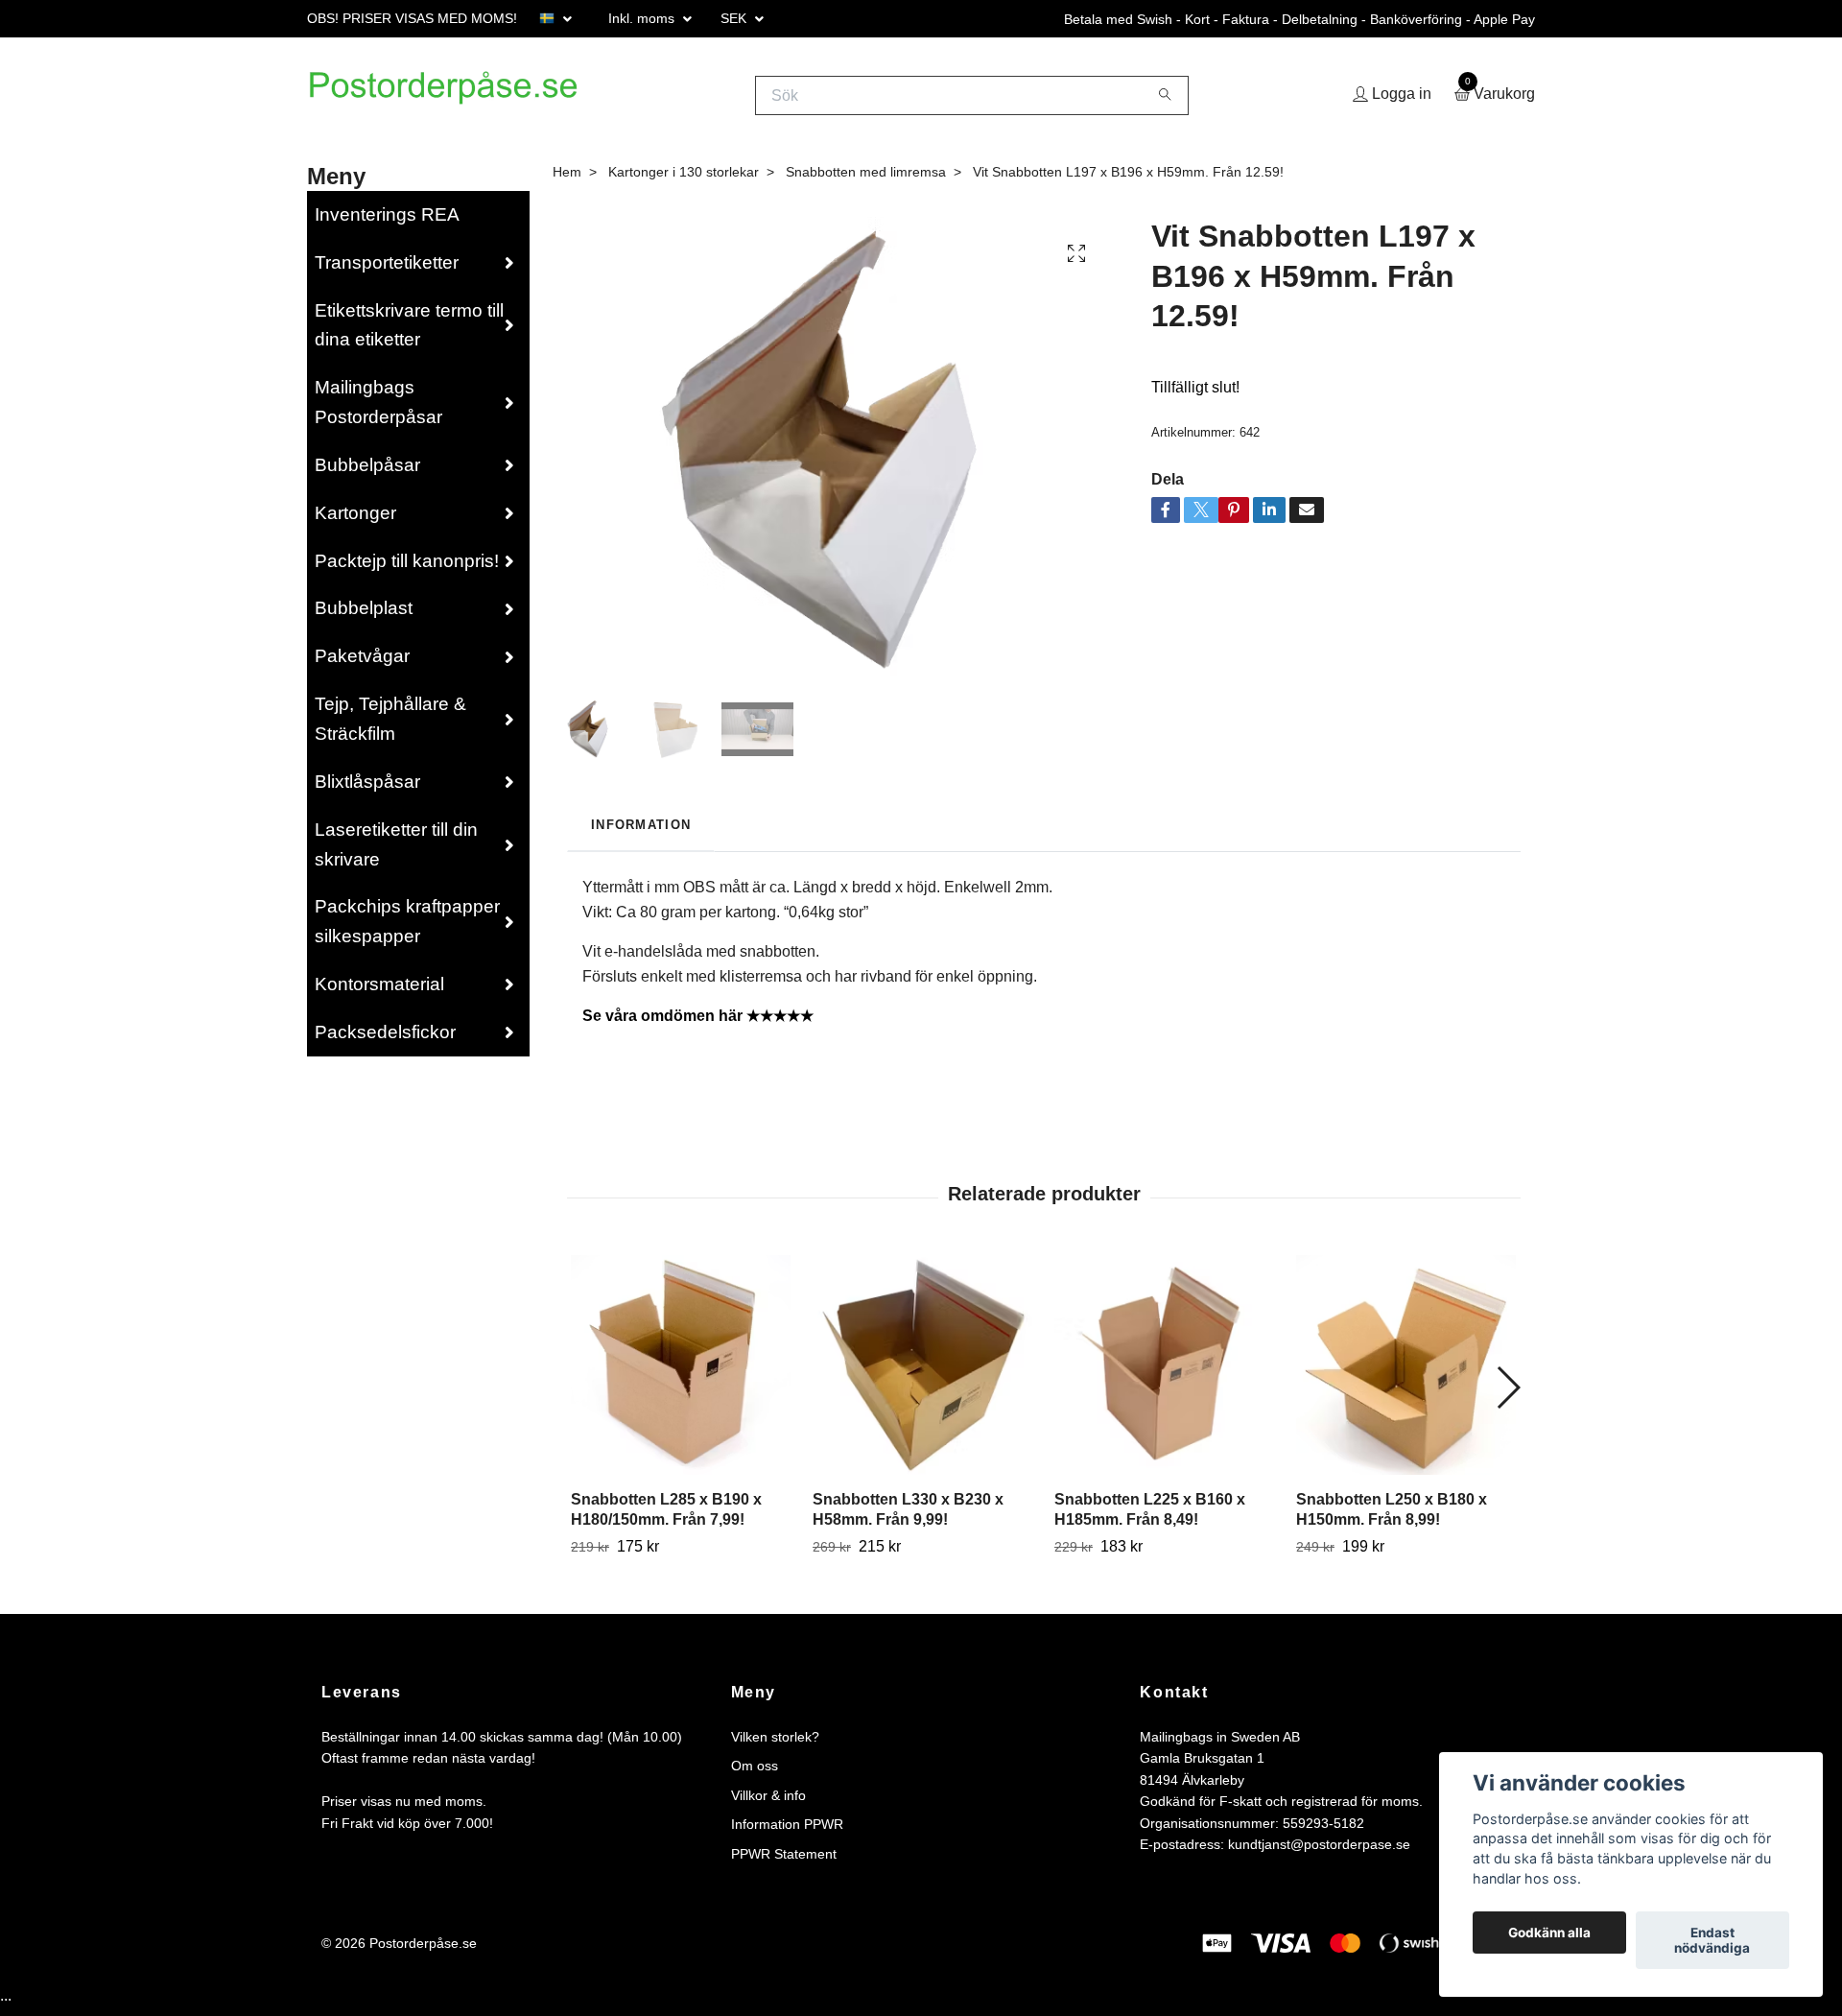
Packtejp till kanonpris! (407, 568)
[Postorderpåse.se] (466, 99)
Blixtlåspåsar (367, 788)
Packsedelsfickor (385, 1039)
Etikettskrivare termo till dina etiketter (409, 332)
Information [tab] (641, 831)
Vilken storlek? (775, 1743)
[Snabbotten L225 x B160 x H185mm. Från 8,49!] (1164, 1372)
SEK (735, 18)
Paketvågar (362, 664)
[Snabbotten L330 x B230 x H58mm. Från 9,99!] (922, 1372)
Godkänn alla (1549, 1933)
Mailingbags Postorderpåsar (378, 410)
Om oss (755, 1773)
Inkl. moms (643, 18)
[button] (1508, 1394)
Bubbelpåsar (367, 472)
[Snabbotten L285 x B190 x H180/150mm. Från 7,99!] (681, 1372)
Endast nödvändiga (1712, 1940)
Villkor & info (768, 1802)
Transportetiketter (387, 269)
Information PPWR (787, 1832)
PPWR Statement (784, 1861)
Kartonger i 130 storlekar (684, 178)
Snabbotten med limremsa (866, 178)
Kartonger (355, 520)
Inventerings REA (387, 221)
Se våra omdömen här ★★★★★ (698, 1023)
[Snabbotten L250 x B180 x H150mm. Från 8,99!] (1406, 1372)
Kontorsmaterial (379, 992)
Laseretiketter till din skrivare (396, 851)
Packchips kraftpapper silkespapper (407, 929)
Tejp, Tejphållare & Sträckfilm (390, 726)
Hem (567, 178)
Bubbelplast (364, 616)
